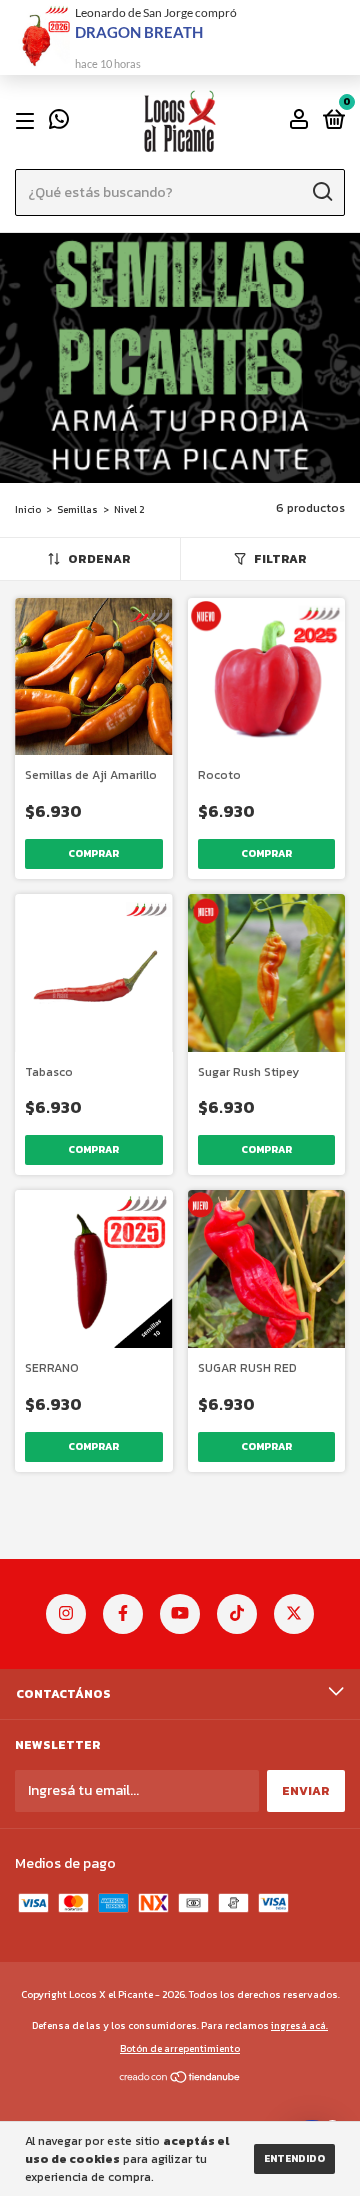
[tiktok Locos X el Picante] (237, 1614)
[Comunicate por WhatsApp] (59, 123)
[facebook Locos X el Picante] (123, 1614)
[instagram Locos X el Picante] (66, 1614)
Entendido (294, 2158)
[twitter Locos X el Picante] (294, 1614)
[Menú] (28, 121)
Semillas (77, 509)
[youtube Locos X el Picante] (180, 1614)
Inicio (28, 509)
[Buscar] (321, 192)
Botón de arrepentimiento (180, 2048)
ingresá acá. (299, 2025)
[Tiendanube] (180, 2079)
